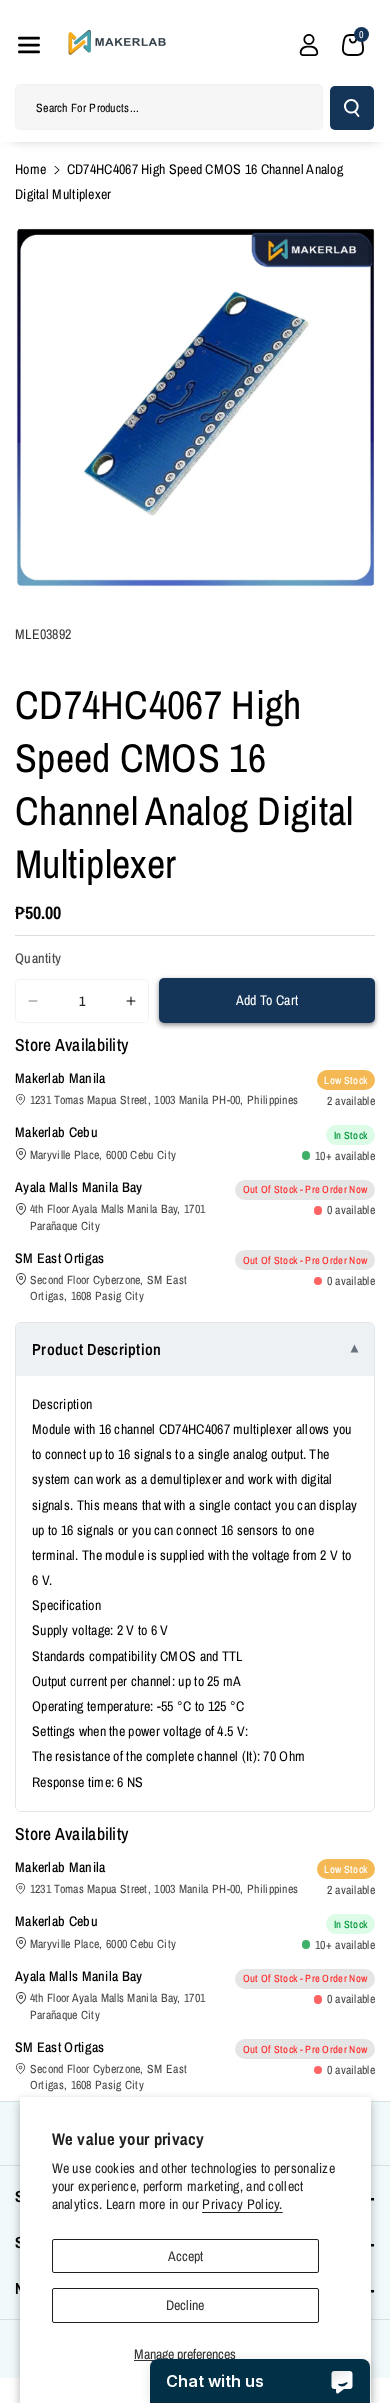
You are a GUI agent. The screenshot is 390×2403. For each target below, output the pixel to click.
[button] (29, 45)
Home (30, 169)
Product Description (97, 1349)
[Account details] (309, 45)
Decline (185, 2305)
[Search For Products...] (352, 108)
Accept (185, 2256)
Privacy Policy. (242, 2204)
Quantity (38, 958)
